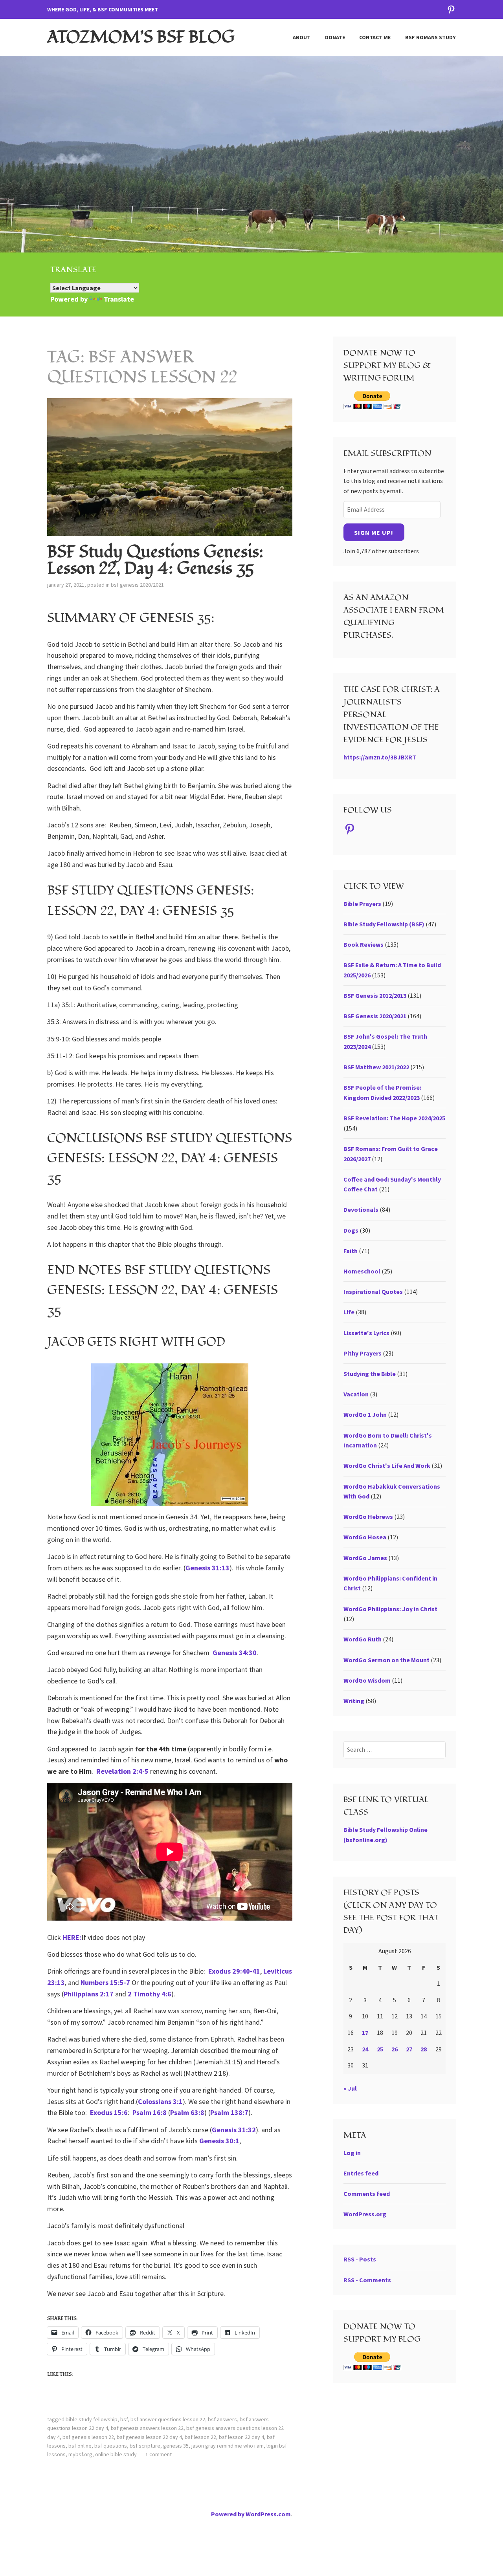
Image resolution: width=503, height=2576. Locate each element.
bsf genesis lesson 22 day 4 (149, 2437)
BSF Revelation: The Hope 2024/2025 (394, 1118)
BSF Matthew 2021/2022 (376, 1067)
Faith (351, 1251)
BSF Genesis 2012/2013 (375, 995)
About (302, 37)
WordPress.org (365, 2214)
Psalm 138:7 (229, 2112)
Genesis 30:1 (219, 2141)
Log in (352, 2153)
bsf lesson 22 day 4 (241, 2437)
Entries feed (361, 2173)
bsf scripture (145, 2446)
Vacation (356, 1394)
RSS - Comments (367, 2280)
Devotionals (361, 1209)
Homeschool (362, 1271)
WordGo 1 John (365, 1414)
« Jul (350, 2088)
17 (365, 2033)
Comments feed (367, 2194)
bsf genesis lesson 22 (88, 2437)
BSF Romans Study (430, 37)
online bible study (116, 2454)
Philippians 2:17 (89, 1994)
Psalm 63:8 (187, 2112)
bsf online (80, 2446)
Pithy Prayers (363, 1353)
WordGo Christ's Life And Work (387, 1465)
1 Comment (159, 2454)
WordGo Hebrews (368, 1517)
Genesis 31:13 (207, 1568)
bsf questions (111, 2446)
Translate (119, 299)
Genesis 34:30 (235, 1653)
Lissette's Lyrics (366, 1333)
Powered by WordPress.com (251, 2514)
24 (365, 2049)
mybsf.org (80, 2454)
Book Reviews (363, 944)
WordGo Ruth (363, 1639)
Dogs (351, 1230)
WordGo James (365, 1558)
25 (380, 2049)
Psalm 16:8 (150, 2112)
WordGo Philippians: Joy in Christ (390, 1609)
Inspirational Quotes (373, 1292)
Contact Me (375, 37)
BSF (124, 2419)
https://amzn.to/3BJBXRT (380, 757)
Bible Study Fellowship (92, 2419)
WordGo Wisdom (367, 1680)
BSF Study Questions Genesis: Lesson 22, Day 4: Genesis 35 (155, 560)
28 (424, 2049)
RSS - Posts (360, 2259)
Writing (354, 1701)
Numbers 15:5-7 (105, 1982)
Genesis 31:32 (234, 2130)
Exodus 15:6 (109, 2112)
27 (409, 2049)
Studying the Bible (370, 1374)
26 (395, 2049)
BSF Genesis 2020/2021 (137, 585)
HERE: (72, 1937)
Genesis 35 (176, 2446)
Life (349, 1312)
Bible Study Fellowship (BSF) (384, 924)
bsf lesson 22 (200, 2437)
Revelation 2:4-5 (123, 1771)
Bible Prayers (362, 904)
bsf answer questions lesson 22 (168, 2419)
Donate (335, 37)
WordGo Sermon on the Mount (386, 1660)
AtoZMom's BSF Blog (141, 37)
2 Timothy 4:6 (150, 1994)
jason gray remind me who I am (228, 2446)
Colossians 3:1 (160, 2101)
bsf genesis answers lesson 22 (147, 2428)
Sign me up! (374, 532)
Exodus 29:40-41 (234, 1971)
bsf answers (222, 2419)
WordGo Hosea (365, 1537)
